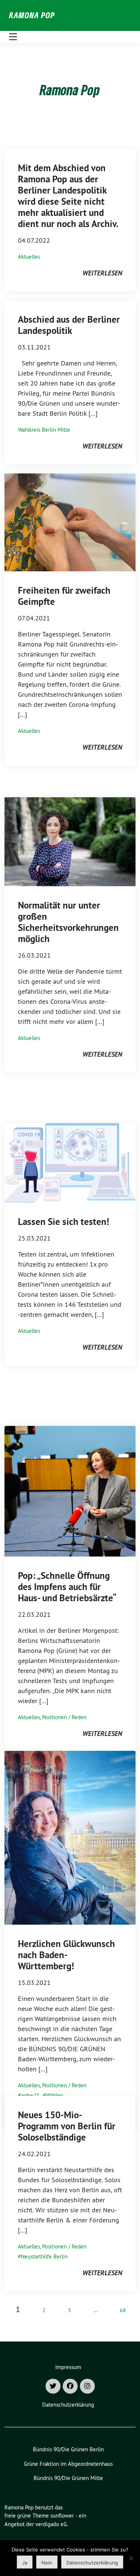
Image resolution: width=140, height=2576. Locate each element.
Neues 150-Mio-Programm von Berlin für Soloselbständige (67, 2126)
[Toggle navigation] (13, 37)
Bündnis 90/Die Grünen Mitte (68, 2478)
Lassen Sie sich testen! (63, 1222)
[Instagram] (87, 2386)
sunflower (62, 2516)
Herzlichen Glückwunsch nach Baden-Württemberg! (66, 1955)
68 (123, 2310)
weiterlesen (102, 273)
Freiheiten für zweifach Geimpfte (64, 596)
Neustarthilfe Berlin (44, 2256)
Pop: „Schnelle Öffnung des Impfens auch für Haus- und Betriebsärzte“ (67, 1587)
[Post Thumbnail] (70, 522)
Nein (47, 2563)
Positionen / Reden (64, 1717)
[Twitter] (53, 2386)
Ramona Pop (32, 15)
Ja (25, 2563)
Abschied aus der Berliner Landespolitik (69, 325)
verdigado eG (51, 2524)
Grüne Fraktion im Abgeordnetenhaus (68, 2464)
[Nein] (131, 2558)
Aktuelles (29, 257)
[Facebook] (70, 2386)
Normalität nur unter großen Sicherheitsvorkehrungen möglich (68, 922)
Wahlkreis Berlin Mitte (44, 430)
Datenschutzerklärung (68, 2405)
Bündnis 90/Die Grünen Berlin (68, 2449)
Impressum (68, 2367)
